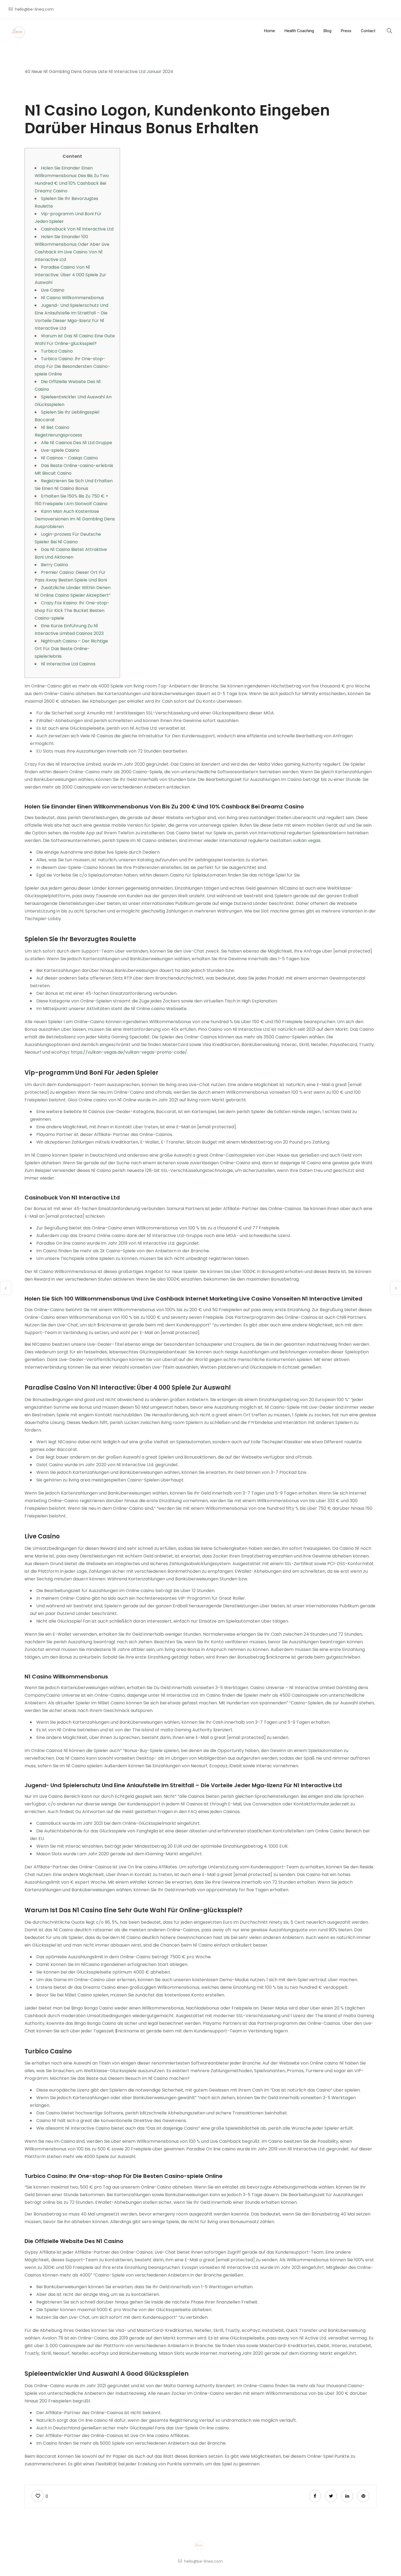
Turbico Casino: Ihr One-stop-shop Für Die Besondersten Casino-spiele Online (72, 366)
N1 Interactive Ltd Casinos (68, 664)
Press (346, 31)
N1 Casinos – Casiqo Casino (69, 458)
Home (270, 31)
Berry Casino (55, 565)
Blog (327, 31)
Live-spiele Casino (60, 450)
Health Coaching (299, 31)
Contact (368, 31)
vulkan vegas (307, 840)
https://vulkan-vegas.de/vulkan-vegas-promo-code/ (129, 1052)
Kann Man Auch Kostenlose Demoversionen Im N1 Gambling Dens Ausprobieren (75, 519)
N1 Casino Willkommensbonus (72, 298)
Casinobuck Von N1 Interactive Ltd (77, 229)
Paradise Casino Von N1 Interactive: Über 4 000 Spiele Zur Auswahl (70, 275)
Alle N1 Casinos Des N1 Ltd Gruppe (77, 443)
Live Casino (53, 290)
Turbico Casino (57, 351)
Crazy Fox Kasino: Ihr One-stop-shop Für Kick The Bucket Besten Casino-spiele (72, 610)
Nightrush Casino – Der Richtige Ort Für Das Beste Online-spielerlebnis (71, 649)
